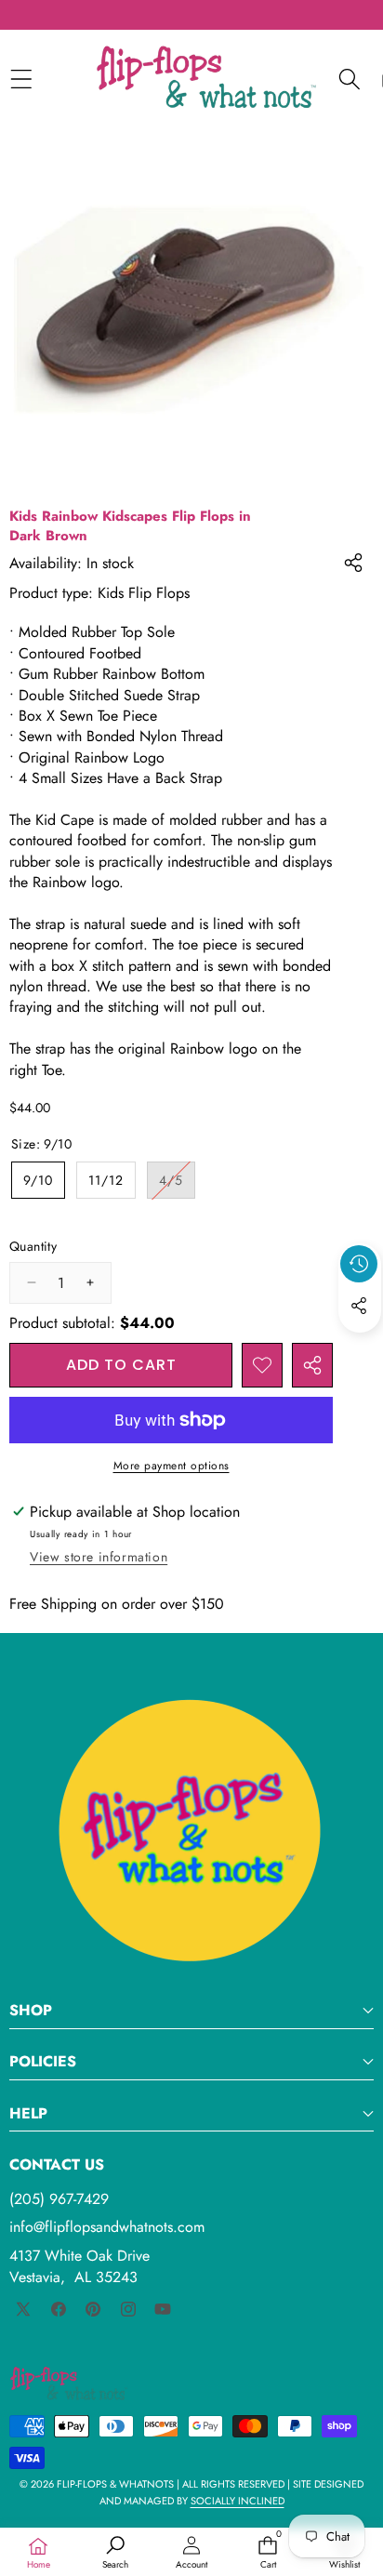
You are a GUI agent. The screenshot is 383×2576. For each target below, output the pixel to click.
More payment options (172, 1466)
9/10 (38, 1180)
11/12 (106, 1180)
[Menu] (21, 79)
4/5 (177, 1184)
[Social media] (359, 1306)
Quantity (33, 1247)
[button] (360, 1348)
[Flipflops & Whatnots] (206, 79)
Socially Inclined (238, 2501)
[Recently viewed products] (359, 1264)
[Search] (349, 79)
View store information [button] (99, 1557)
